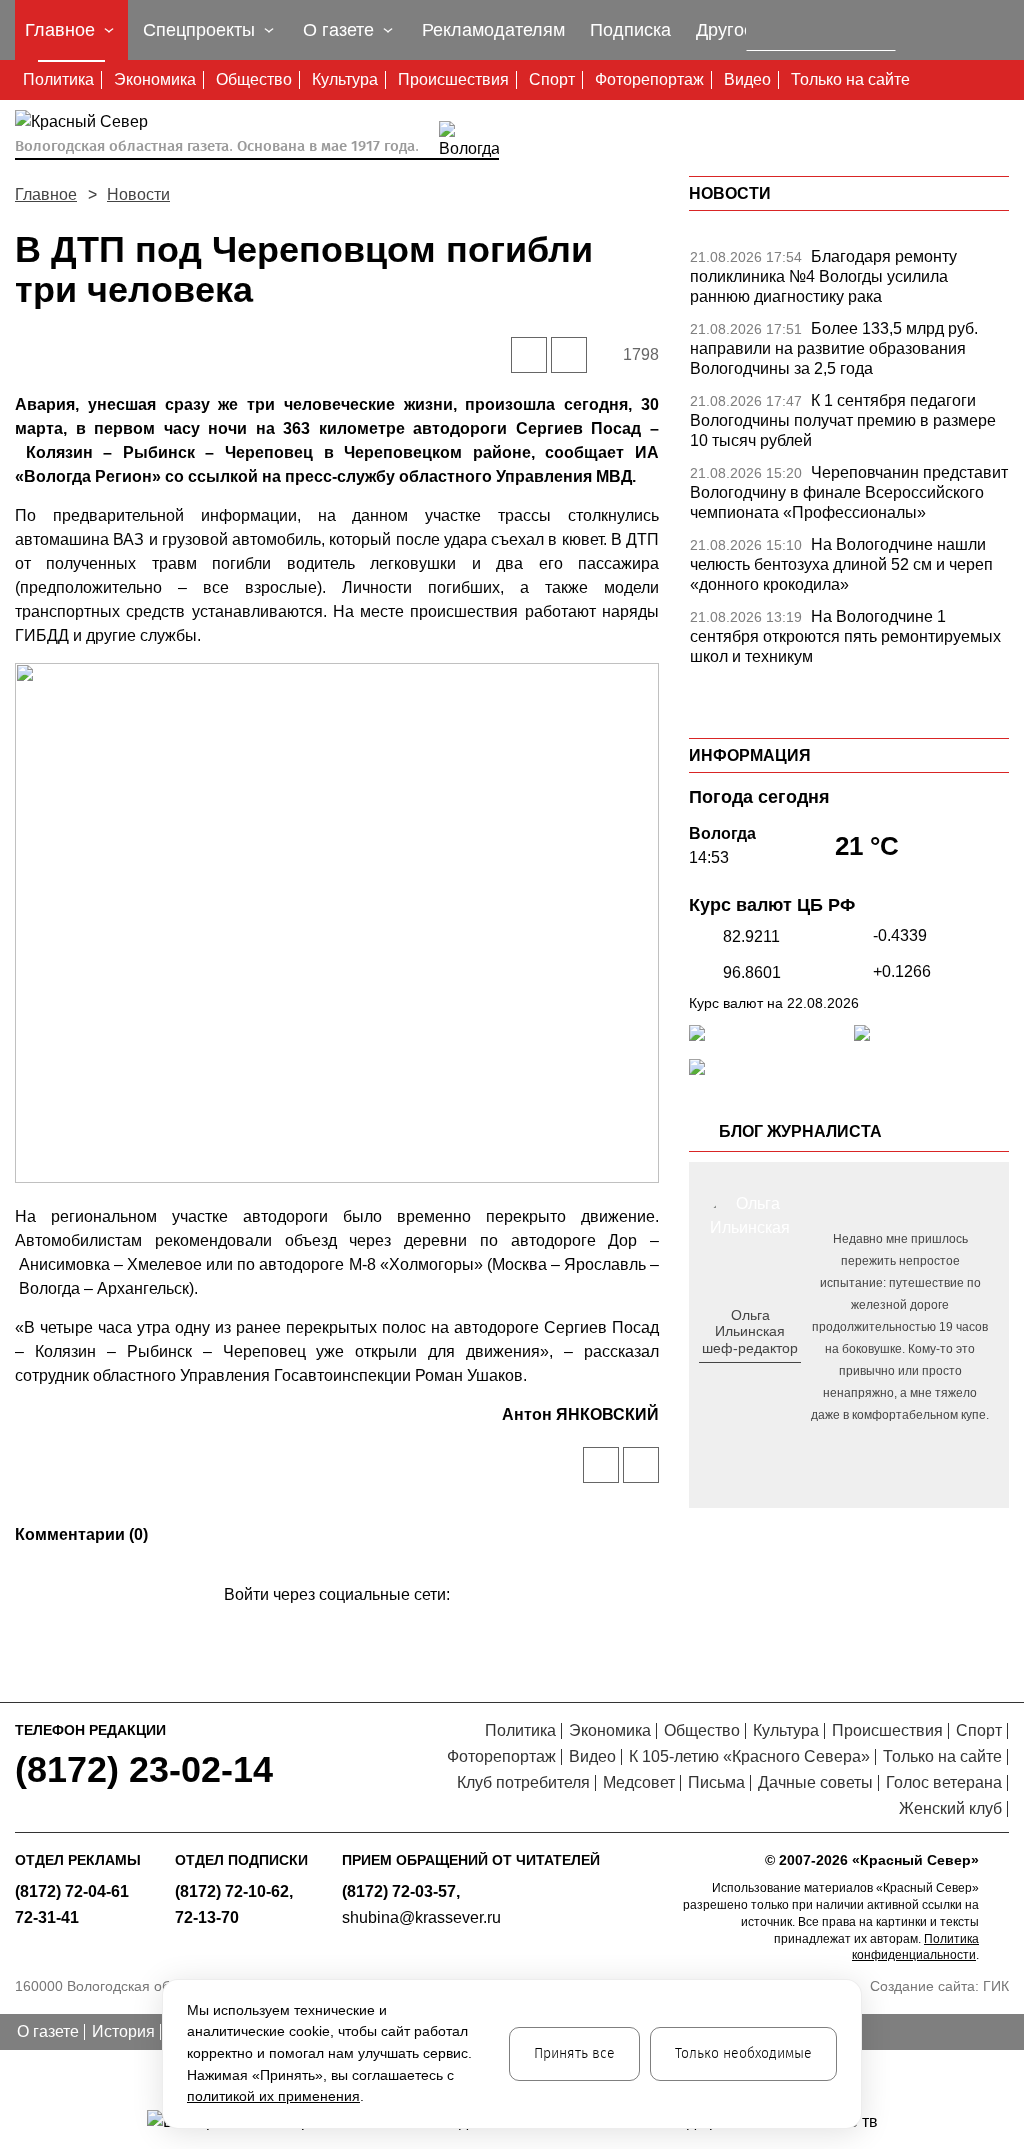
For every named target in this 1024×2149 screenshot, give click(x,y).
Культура (345, 79)
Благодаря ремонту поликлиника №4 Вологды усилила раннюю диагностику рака (823, 276)
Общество (254, 79)
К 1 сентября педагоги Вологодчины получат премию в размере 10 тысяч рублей (843, 420)
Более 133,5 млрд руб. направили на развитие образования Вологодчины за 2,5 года (834, 348)
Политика (58, 79)
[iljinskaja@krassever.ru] (727, 1381)
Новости (138, 194)
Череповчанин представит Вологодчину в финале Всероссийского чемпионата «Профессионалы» (849, 492)
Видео (747, 79)
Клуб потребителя (523, 1782)
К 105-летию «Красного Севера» (749, 1756)
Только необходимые (743, 2053)
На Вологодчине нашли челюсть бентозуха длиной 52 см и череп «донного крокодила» (841, 564)
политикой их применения (273, 2096)
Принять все (574, 2053)
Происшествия (453, 79)
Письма (716, 1782)
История (123, 2031)
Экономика (155, 79)
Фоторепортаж (649, 79)
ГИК (996, 1986)
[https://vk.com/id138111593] (747, 1381)
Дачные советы (815, 1782)
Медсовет (639, 1782)
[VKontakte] (333, 1623)
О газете (48, 2031)
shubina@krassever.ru (421, 1917)
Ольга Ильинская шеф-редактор (750, 1332)
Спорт (552, 79)
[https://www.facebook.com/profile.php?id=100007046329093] (767, 1381)
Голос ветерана (944, 1782)
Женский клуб (950, 1808)
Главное (46, 194)
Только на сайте (850, 79)
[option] (849, 282)
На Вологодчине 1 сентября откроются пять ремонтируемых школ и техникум (845, 636)
